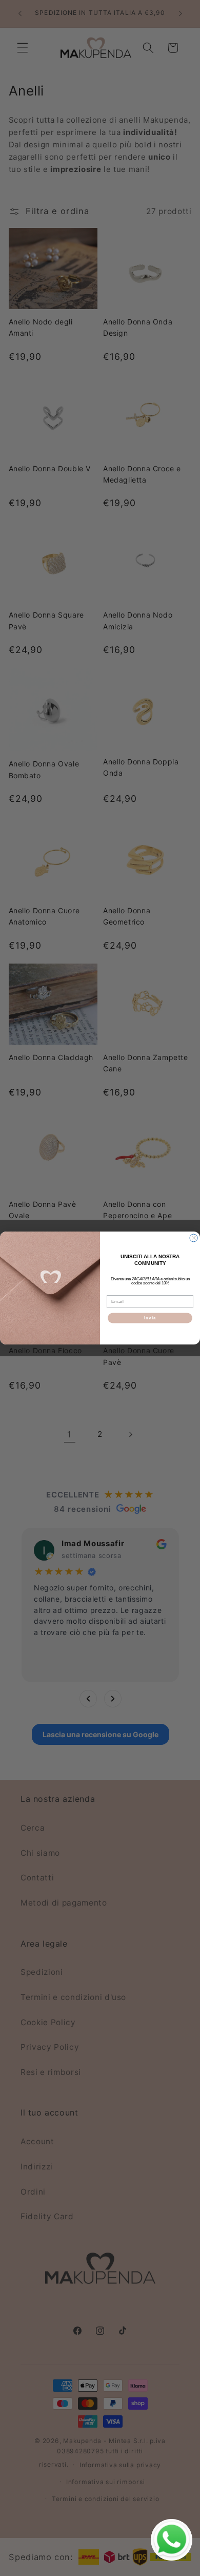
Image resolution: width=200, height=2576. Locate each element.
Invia (150, 1318)
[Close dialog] (194, 1238)
